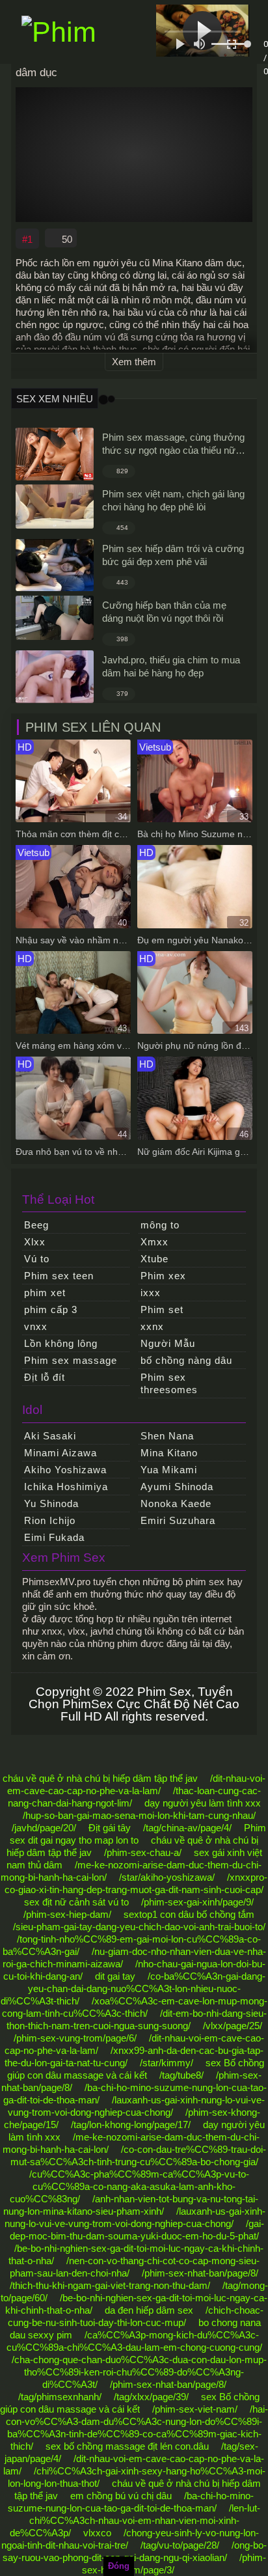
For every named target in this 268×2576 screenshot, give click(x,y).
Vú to (37, 1259)
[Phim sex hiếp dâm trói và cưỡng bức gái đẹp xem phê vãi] (55, 565)
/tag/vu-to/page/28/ (180, 2545)
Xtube (154, 1259)
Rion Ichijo (50, 1520)
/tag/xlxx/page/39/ (151, 2397)
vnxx (36, 1326)
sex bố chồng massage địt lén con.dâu (127, 2446)
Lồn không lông (61, 1343)
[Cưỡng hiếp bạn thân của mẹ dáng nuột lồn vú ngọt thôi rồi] (55, 618)
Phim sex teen (59, 1276)
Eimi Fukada (54, 1537)
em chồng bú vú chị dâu (121, 2496)
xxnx (152, 1326)
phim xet (45, 1293)
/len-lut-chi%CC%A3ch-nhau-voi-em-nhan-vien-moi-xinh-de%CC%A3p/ (135, 2520)
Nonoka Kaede (176, 1503)
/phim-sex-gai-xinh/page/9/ (197, 1902)
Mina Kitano (169, 1453)
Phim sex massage (71, 1360)
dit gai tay (115, 1976)
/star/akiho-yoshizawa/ (167, 1877)
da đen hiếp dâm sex (149, 2310)
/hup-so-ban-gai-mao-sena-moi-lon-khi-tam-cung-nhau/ (139, 1815)
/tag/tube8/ (181, 2075)
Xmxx (154, 1242)
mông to (160, 1225)
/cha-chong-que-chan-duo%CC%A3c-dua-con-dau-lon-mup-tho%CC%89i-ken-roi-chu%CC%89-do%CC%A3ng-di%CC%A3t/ (139, 2372)
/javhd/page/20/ (44, 1828)
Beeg (36, 1225)
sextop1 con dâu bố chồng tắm (189, 1914)
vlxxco (97, 2533)
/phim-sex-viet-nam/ (195, 2409)
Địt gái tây (110, 1828)
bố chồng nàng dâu (186, 1360)
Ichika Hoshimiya (66, 1487)
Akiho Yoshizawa (65, 1470)
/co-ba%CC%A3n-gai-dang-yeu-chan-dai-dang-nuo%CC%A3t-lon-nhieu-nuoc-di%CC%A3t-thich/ (133, 1988)
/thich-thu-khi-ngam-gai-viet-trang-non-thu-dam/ (110, 2285)
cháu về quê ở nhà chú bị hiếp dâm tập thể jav (100, 1778)
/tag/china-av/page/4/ (187, 1828)
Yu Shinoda (51, 1503)
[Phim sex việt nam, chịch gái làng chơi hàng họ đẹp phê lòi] (55, 506)
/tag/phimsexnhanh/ (60, 2397)
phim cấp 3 (51, 1309)
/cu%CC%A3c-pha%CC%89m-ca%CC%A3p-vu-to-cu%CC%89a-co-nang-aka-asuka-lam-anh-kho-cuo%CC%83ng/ (129, 2186)
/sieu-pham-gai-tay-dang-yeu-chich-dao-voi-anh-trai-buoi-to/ (139, 1927)
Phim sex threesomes (169, 1383)
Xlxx (35, 1242)
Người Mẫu (168, 1343)
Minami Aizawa (60, 1453)
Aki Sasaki (50, 1436)
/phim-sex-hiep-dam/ (67, 1914)
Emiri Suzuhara (178, 1520)
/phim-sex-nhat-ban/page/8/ (200, 2273)
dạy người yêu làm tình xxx (203, 1803)
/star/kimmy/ (167, 2063)
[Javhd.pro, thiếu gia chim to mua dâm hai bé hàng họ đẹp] (55, 677)
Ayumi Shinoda (177, 1487)
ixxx (151, 1293)
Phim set (162, 1309)
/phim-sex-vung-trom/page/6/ (75, 2038)
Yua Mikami (169, 1470)
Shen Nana (167, 1436)
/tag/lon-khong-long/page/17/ (131, 2125)
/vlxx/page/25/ (233, 2026)
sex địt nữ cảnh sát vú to (76, 1902)
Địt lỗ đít (45, 1377)
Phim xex (163, 1276)
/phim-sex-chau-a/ (143, 1852)
